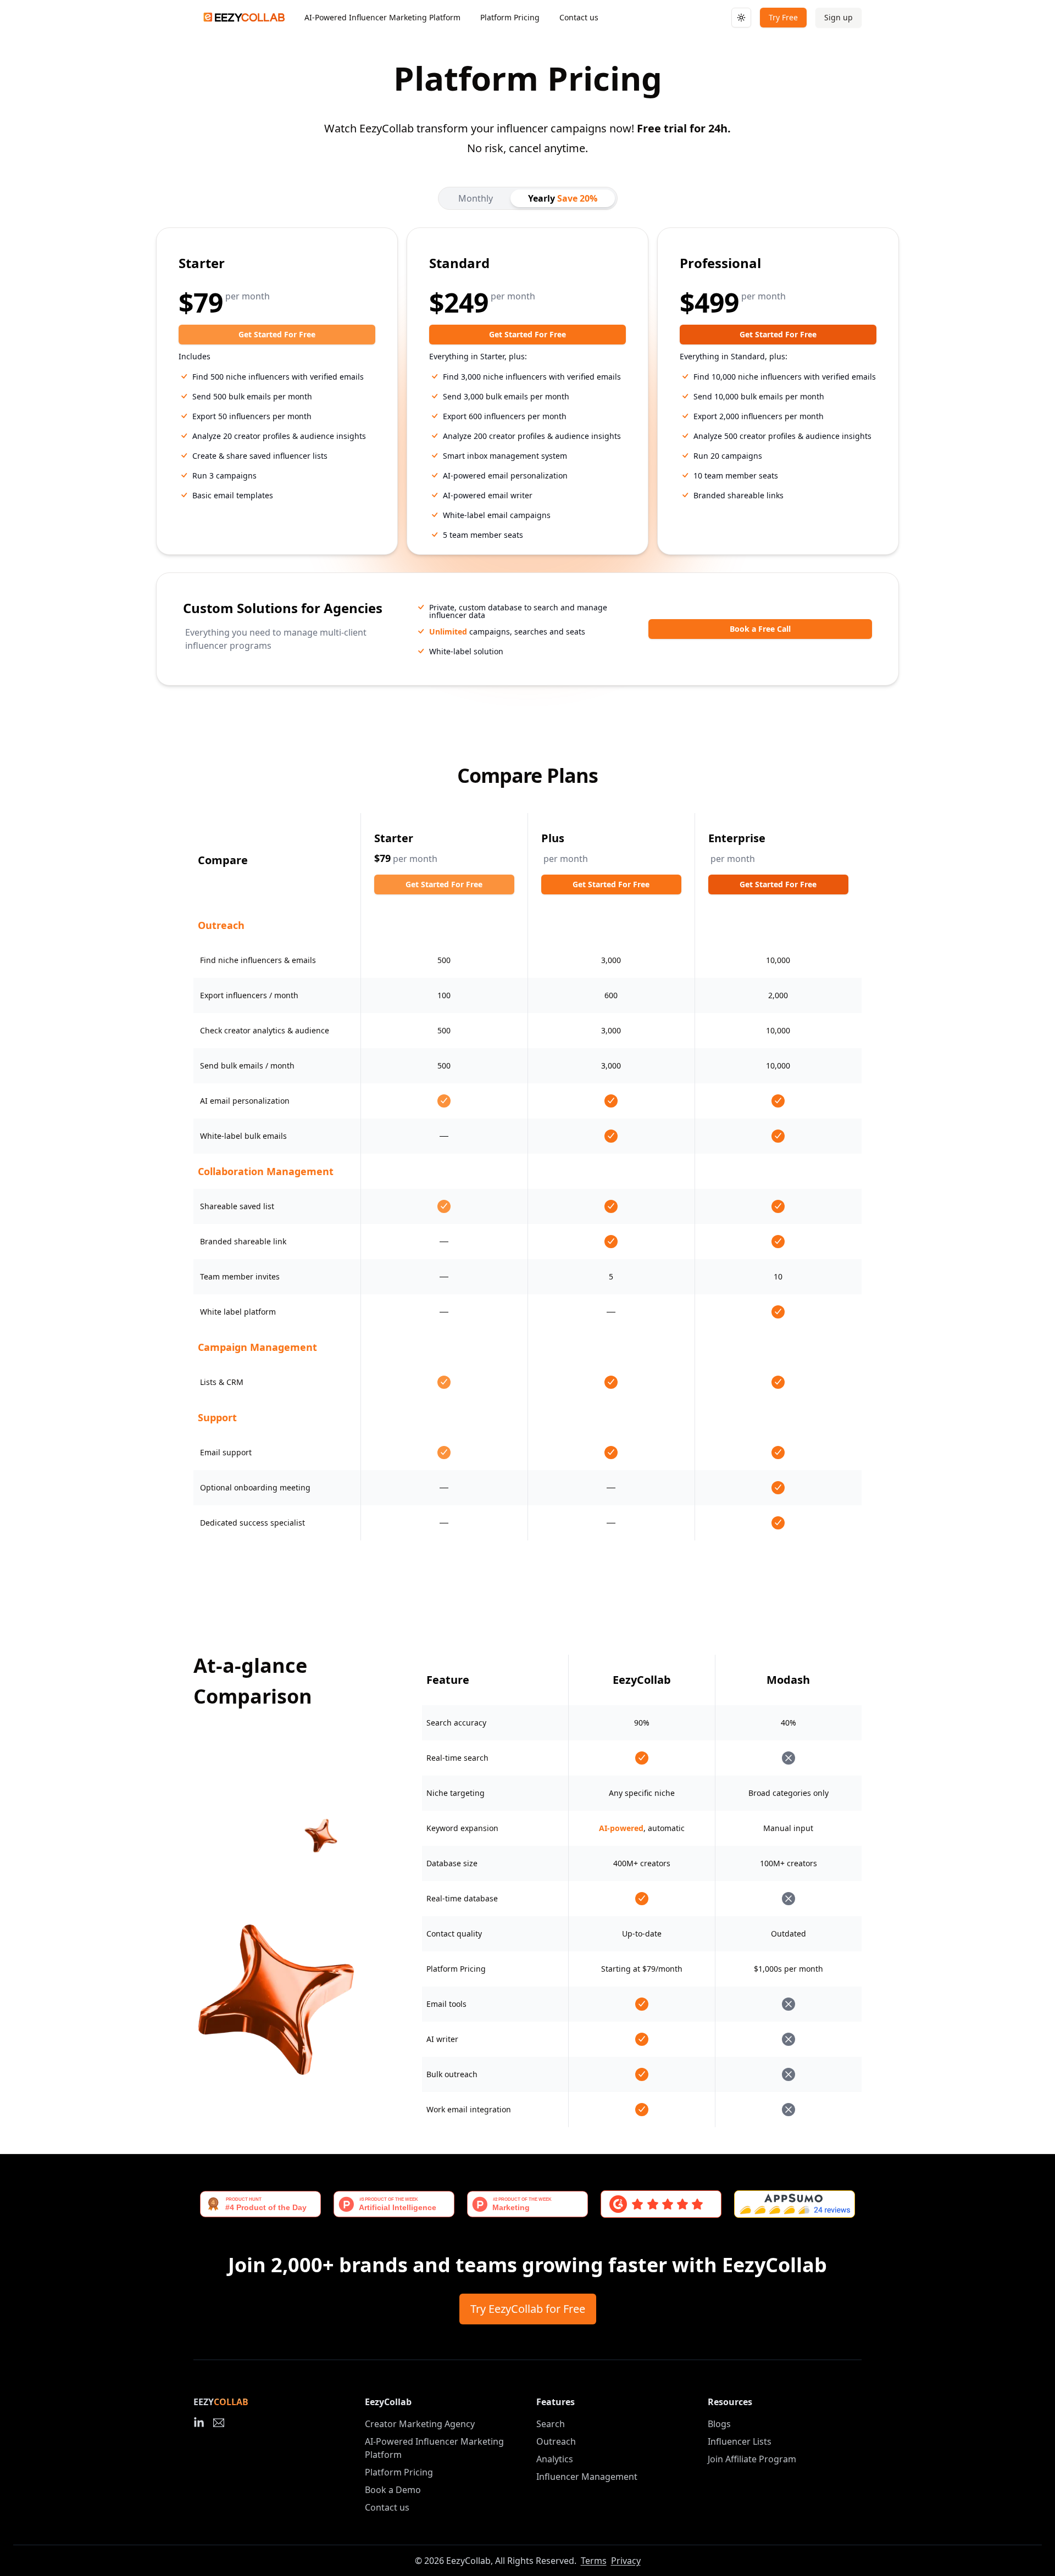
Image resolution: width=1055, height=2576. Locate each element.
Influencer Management (587, 2477)
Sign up (839, 17)
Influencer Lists (740, 2441)
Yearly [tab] (563, 198)
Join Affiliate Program (752, 2459)
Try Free (783, 17)
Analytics (555, 2459)
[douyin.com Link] (199, 2423)
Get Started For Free (277, 334)
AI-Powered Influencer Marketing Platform (382, 17)
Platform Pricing (510, 17)
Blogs (719, 2424)
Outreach (556, 2441)
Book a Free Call (760, 629)
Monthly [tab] (476, 198)
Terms (594, 2561)
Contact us (579, 17)
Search (551, 2424)
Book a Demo (393, 2490)
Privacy (626, 2561)
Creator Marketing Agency (420, 2424)
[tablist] (528, 198)
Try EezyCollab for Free (528, 2309)
